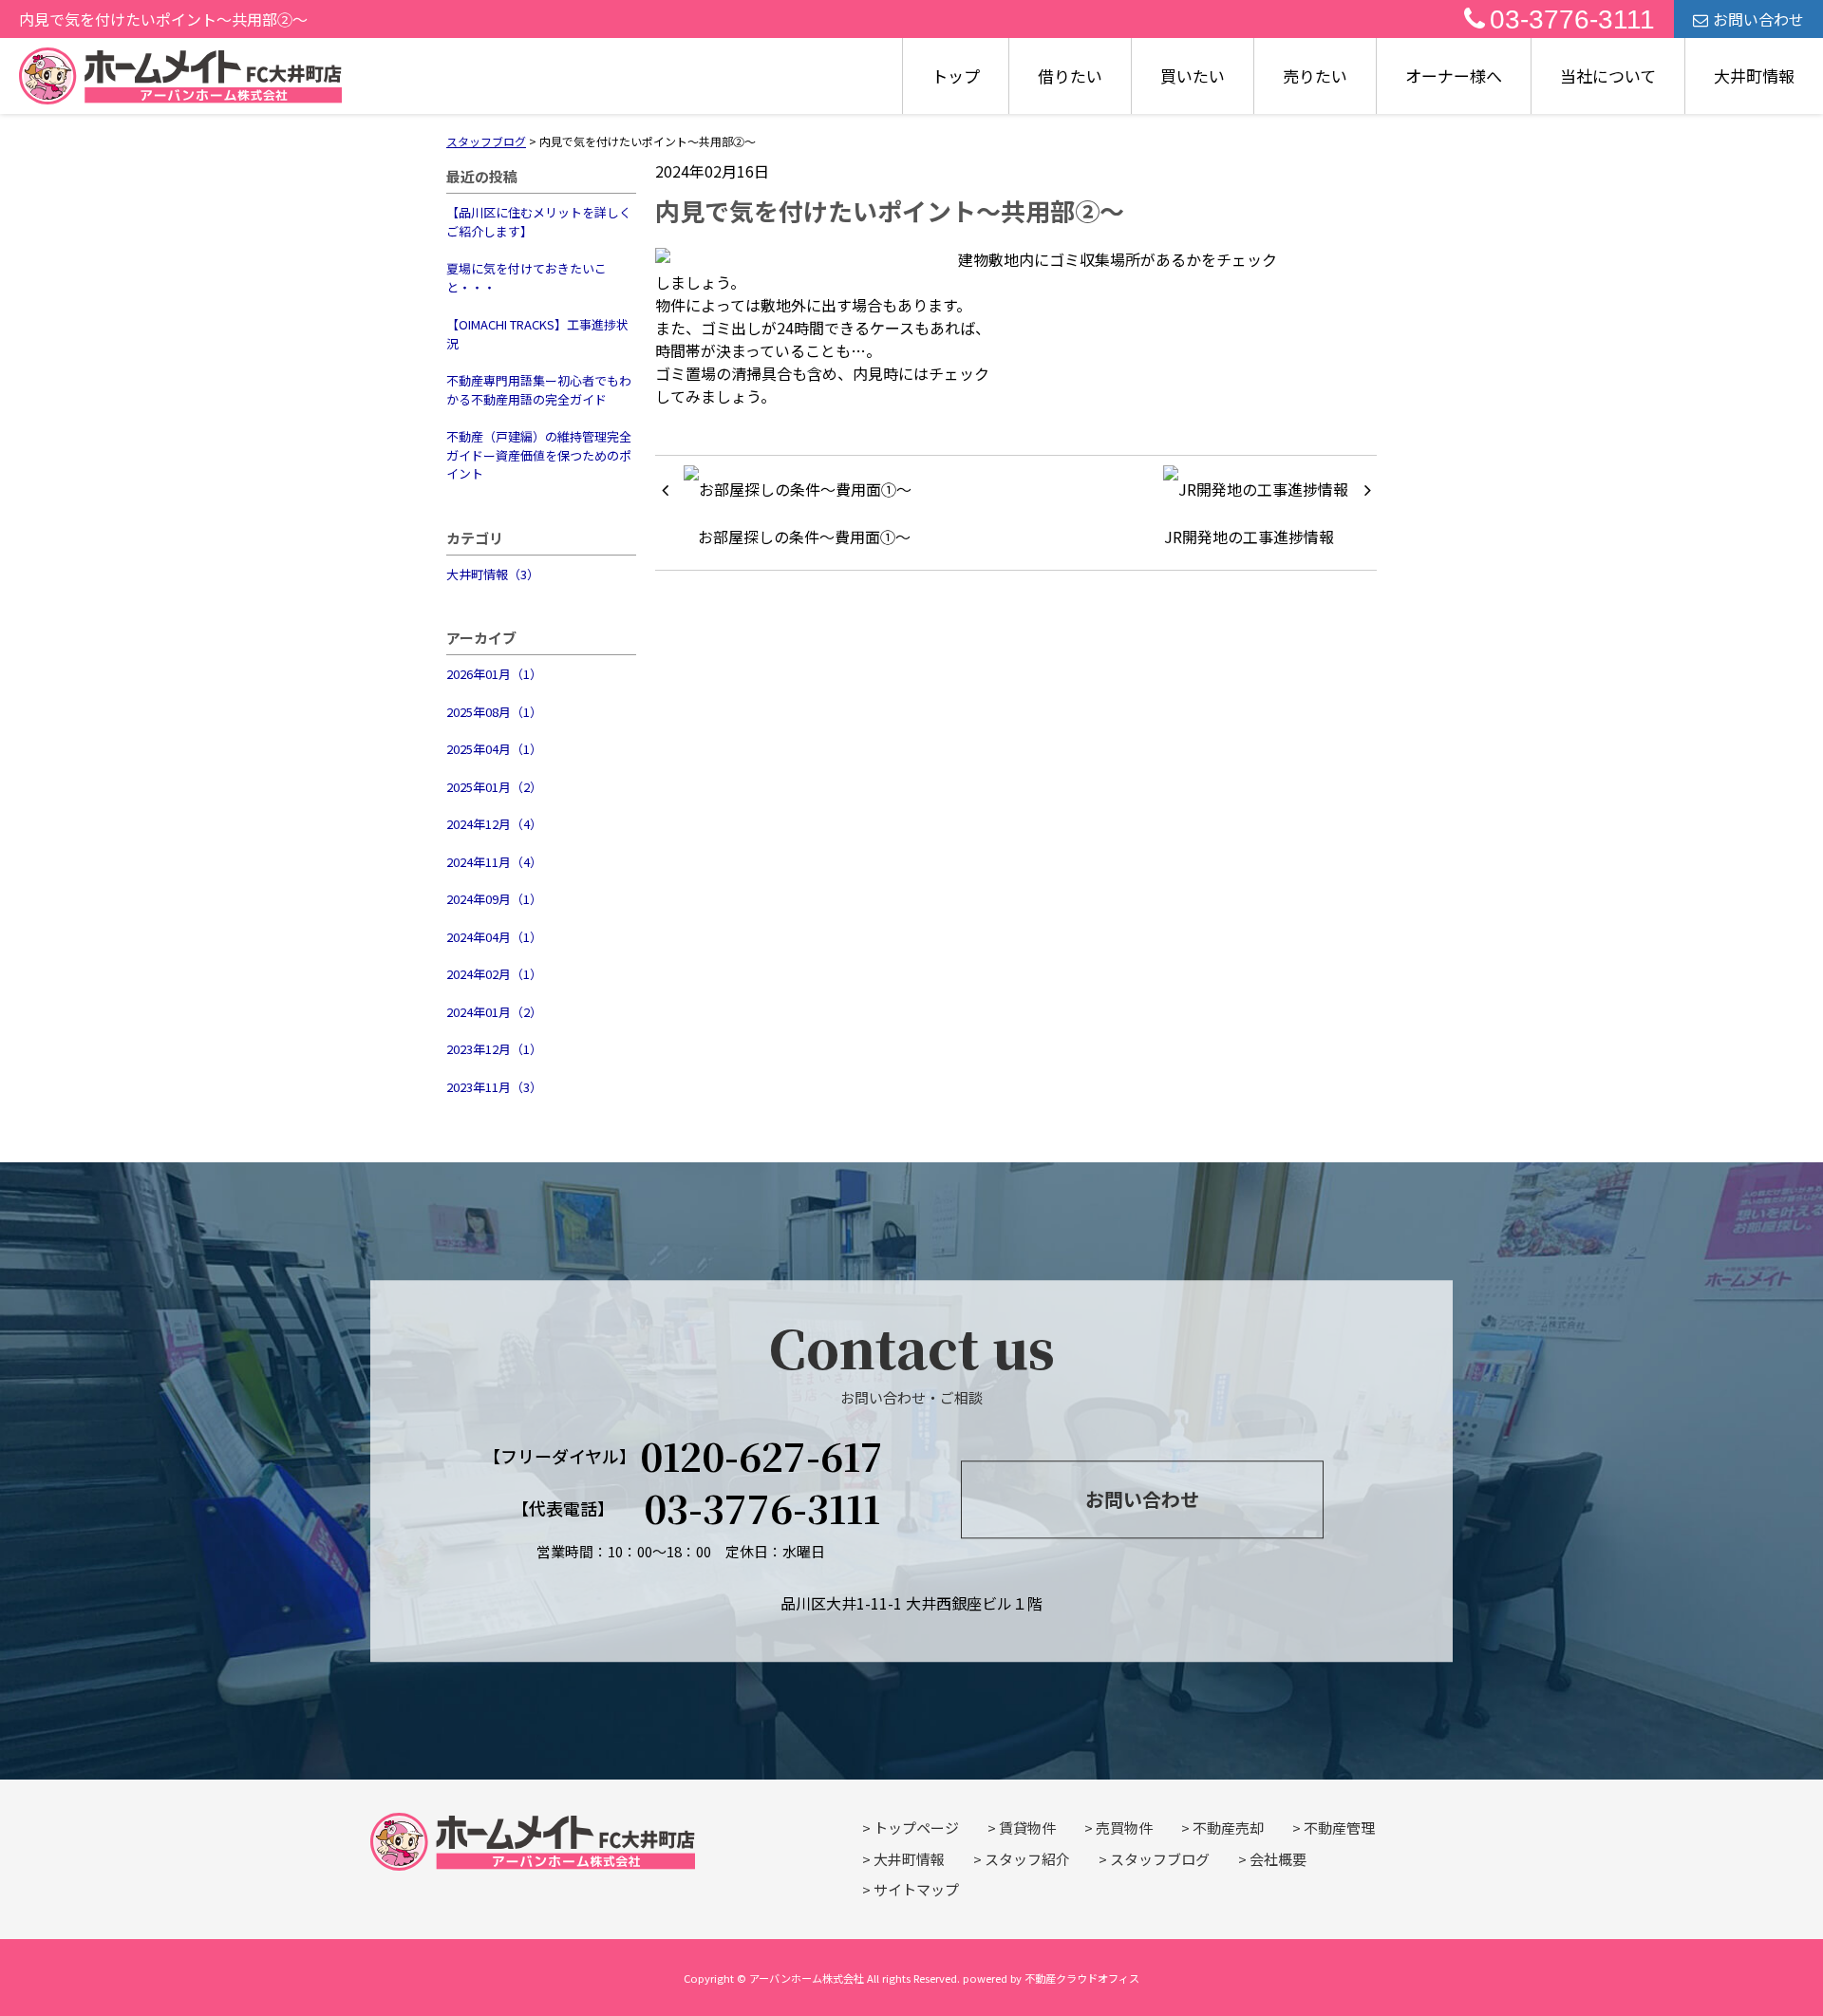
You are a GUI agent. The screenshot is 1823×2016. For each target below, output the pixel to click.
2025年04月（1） (494, 749)
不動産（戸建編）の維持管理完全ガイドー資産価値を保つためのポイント (539, 455)
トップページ (916, 1828)
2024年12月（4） (494, 824)
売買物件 (1124, 1828)
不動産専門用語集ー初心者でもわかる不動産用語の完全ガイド (539, 390)
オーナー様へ (1454, 75)
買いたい (1193, 75)
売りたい (1315, 75)
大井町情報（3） (493, 574)
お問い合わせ (1758, 19)
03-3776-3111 (1572, 19)
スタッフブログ (1160, 1859)
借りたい (1070, 75)
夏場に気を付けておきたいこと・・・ (526, 278)
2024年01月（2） (494, 1012)
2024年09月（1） (494, 899)
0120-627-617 (761, 1456)
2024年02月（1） (494, 974)
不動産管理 (1339, 1828)
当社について (1608, 75)
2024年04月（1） (494, 937)
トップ (956, 75)
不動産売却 (1228, 1828)
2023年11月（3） (494, 1087)
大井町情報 (1754, 75)
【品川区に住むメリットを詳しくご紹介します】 (539, 222)
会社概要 (1278, 1859)
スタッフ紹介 (1027, 1859)
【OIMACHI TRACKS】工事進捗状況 (537, 334)
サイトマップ (916, 1889)
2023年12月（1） (494, 1049)
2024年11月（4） (494, 862)
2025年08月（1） (494, 712)
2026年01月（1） (494, 674)
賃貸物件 (1027, 1828)
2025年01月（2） (494, 787)
